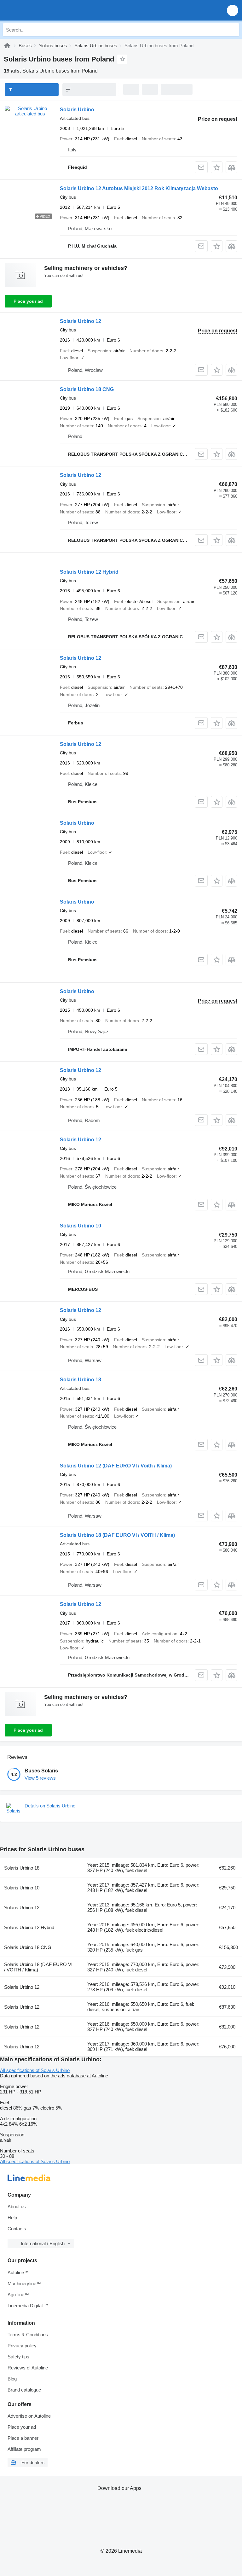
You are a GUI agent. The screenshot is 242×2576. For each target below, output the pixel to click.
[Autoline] (7, 46)
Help (12, 2218)
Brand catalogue (24, 2390)
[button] (233, 10)
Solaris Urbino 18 (81, 1380)
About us (17, 2207)
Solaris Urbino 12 (81, 321)
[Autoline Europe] (41, 10)
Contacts (17, 2229)
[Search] (233, 30)
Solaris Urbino (77, 110)
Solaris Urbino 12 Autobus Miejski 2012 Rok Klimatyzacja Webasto (139, 188)
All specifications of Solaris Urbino (35, 2070)
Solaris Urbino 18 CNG (87, 389)
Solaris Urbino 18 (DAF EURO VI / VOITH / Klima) (117, 1535)
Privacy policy (22, 2346)
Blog (12, 2379)
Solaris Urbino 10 (81, 1226)
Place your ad (28, 301)
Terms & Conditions (28, 2335)
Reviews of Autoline (28, 2368)
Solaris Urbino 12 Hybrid (89, 572)
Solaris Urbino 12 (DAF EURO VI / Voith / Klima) (116, 1466)
